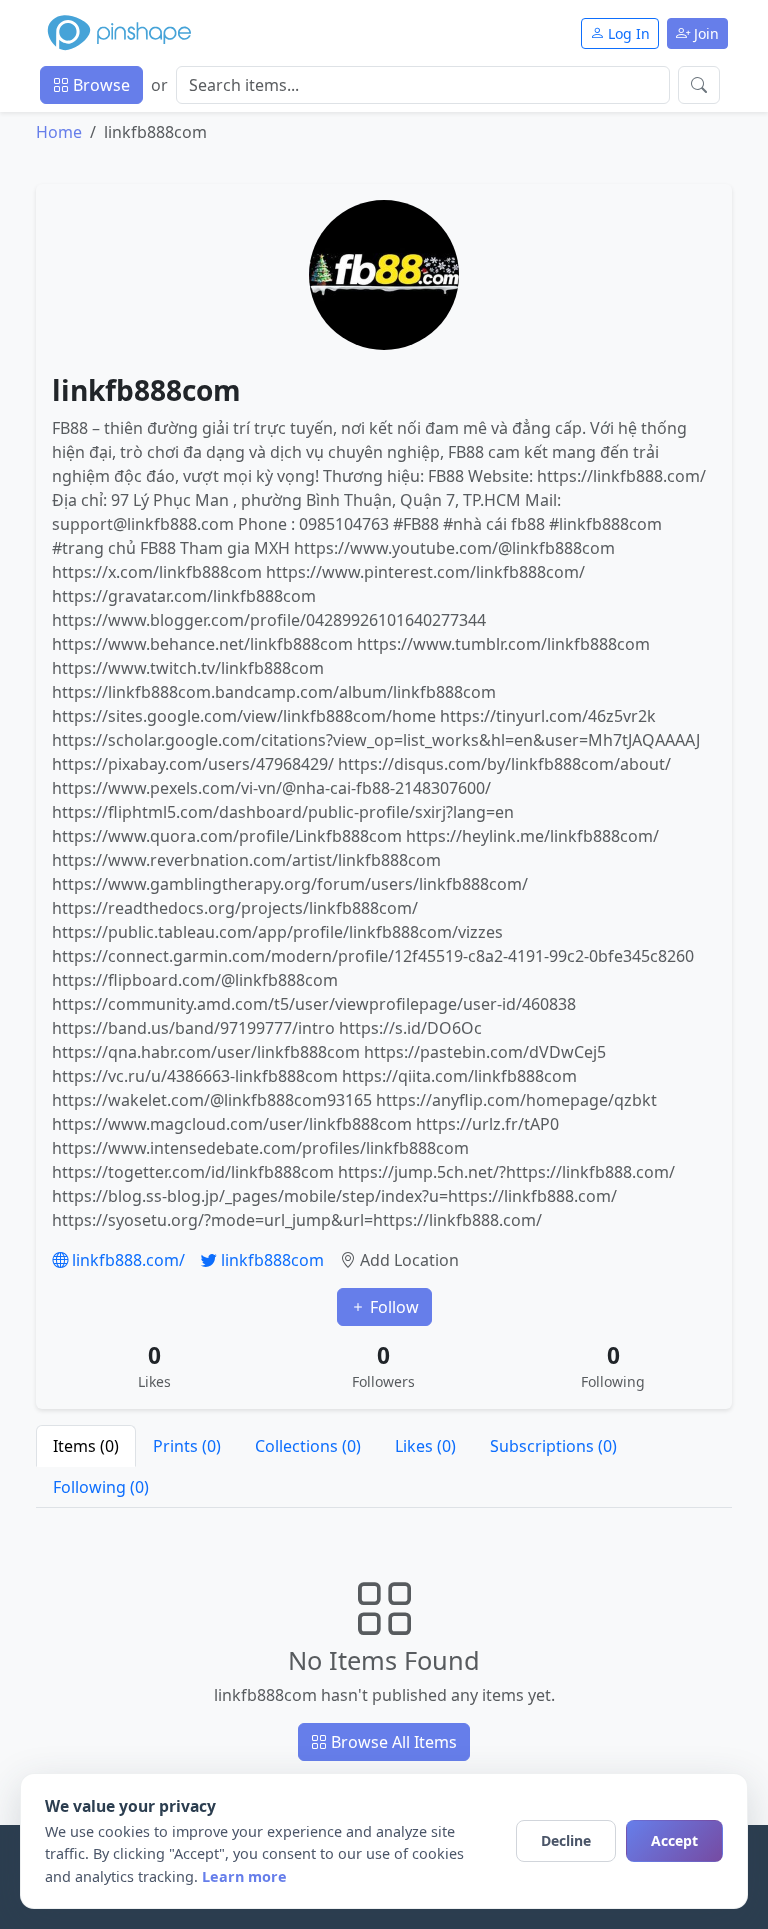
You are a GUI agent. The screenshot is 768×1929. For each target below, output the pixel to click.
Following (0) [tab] (101, 1487)
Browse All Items (392, 1742)
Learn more (244, 1876)
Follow (392, 1307)
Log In (627, 33)
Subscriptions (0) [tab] (553, 1446)
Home (59, 132)
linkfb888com (270, 1260)
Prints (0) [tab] (187, 1446)
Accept (674, 1840)
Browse (99, 85)
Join (704, 33)
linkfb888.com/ (126, 1260)
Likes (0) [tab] (425, 1446)
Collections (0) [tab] (308, 1446)
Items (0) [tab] (86, 1446)
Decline (566, 1840)
